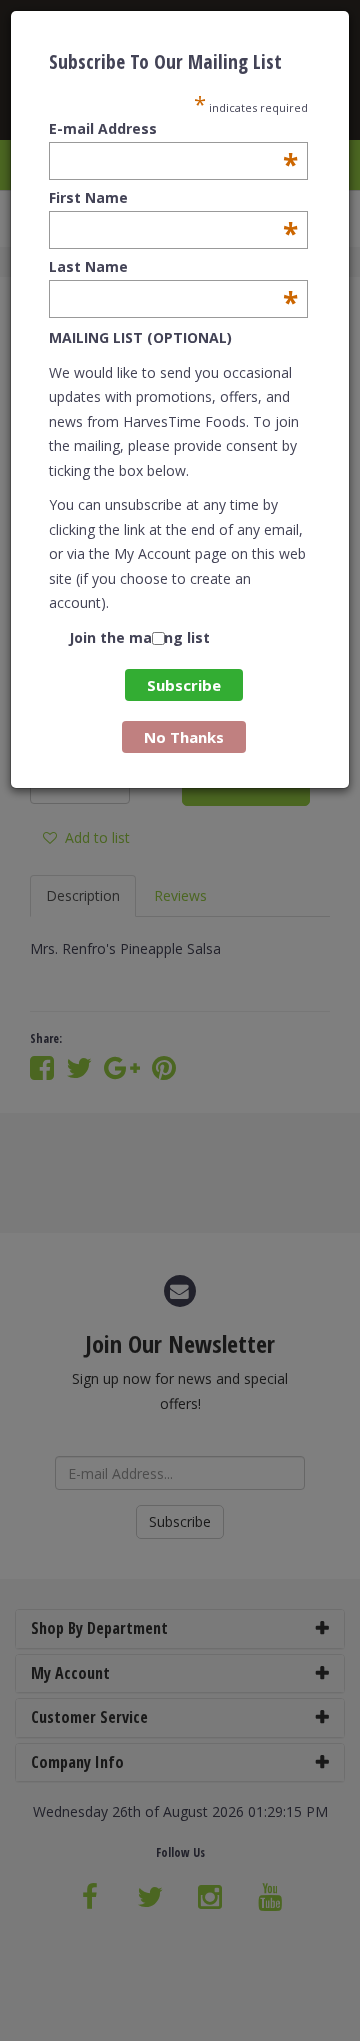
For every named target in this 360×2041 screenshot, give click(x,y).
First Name (173, 198)
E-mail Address (173, 129)
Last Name (173, 267)
